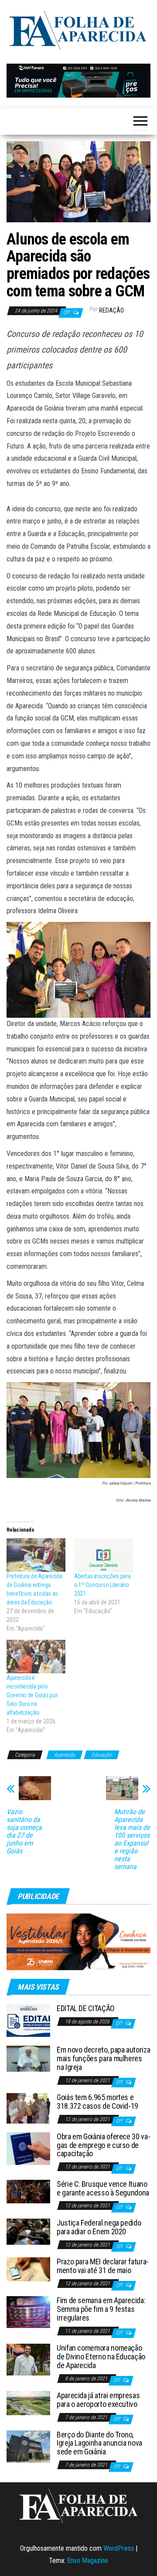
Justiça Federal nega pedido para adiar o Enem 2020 (99, 2227)
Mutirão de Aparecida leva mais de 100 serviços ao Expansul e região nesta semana (132, 1839)
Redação (111, 310)
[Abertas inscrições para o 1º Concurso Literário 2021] (104, 1555)
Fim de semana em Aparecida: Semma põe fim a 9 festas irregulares (101, 2309)
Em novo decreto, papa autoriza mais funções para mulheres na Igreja (103, 2058)
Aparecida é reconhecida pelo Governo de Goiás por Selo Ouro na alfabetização (32, 1695)
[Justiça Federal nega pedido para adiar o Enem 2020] (28, 2231)
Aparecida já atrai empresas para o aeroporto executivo (98, 2400)
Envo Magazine (88, 2561)
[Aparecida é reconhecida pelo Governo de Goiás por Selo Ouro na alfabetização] (36, 1657)
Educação (102, 1755)
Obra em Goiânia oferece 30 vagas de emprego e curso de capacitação (104, 2145)
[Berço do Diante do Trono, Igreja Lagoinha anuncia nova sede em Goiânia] (28, 2446)
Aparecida (65, 1755)
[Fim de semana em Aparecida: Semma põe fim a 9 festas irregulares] (28, 2312)
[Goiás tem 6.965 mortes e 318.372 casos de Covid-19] (28, 2108)
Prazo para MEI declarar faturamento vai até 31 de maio (103, 2266)
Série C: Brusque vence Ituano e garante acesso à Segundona (103, 2188)
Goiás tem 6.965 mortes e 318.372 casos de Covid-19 (97, 2102)
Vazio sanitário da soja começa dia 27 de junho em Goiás (24, 1832)
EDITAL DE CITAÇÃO (86, 2008)
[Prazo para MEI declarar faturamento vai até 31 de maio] (28, 2269)
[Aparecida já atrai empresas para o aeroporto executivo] (28, 2403)
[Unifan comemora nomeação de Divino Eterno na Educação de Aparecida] (28, 2359)
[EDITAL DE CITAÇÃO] (28, 2020)
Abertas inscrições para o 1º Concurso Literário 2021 (102, 1585)
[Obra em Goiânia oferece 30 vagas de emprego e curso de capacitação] (28, 2148)
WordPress (119, 2548)
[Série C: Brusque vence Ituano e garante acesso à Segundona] (28, 2191)
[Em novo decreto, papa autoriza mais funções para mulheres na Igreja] (28, 2058)
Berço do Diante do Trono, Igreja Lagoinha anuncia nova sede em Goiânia (99, 2443)
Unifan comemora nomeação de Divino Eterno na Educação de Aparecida (101, 2357)
